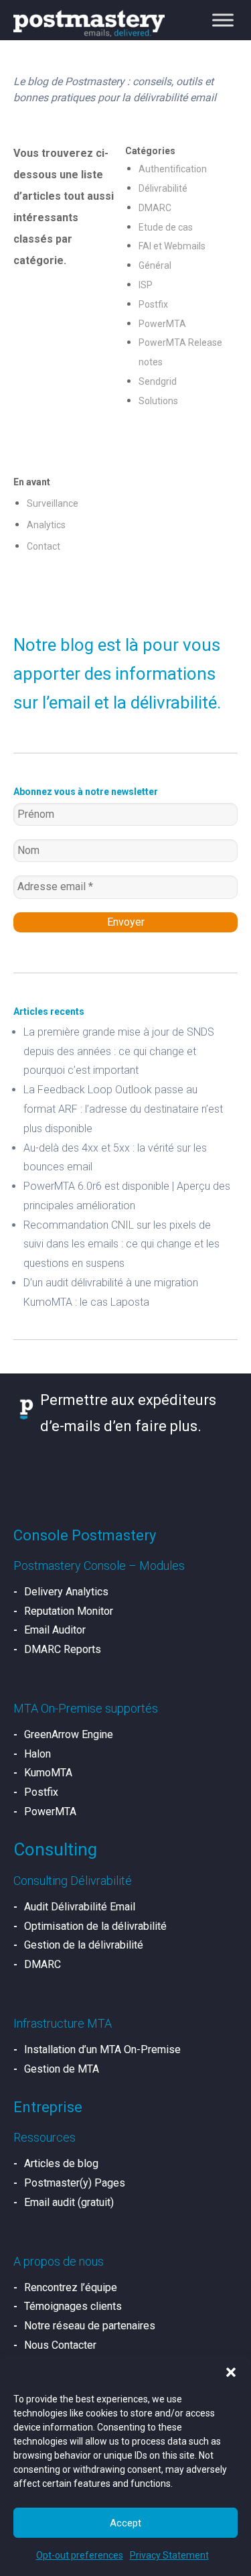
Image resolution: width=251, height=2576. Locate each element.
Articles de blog (61, 2163)
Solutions (158, 401)
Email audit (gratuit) (69, 2202)
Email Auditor (55, 1630)
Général (155, 265)
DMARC (155, 208)
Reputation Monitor (69, 1611)
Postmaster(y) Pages (75, 2183)
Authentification (173, 169)
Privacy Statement (169, 2555)
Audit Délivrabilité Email (80, 1907)
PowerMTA (162, 324)
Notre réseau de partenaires (90, 2326)
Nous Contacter (60, 2345)
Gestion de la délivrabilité (84, 1945)
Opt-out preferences (80, 2555)
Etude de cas (166, 227)
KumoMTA (48, 1773)
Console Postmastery (85, 1535)
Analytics (46, 525)
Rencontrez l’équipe (71, 2287)
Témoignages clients (73, 2306)
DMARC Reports (63, 1649)
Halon (37, 1754)
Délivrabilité (163, 188)
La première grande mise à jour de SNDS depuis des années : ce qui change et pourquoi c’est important (119, 1051)
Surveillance (53, 503)
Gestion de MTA (62, 2069)
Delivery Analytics (66, 1592)
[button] (231, 2372)
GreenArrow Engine (69, 1734)
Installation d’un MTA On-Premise (102, 2049)
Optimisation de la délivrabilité (95, 1926)
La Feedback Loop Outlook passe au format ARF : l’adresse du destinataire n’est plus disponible (123, 1109)
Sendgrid (158, 381)
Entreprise (48, 2107)
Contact (44, 546)
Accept (125, 2523)
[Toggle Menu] (223, 20)
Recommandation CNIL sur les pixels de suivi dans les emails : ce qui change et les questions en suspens (121, 1244)
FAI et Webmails (172, 246)
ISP (146, 285)
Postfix (153, 304)
